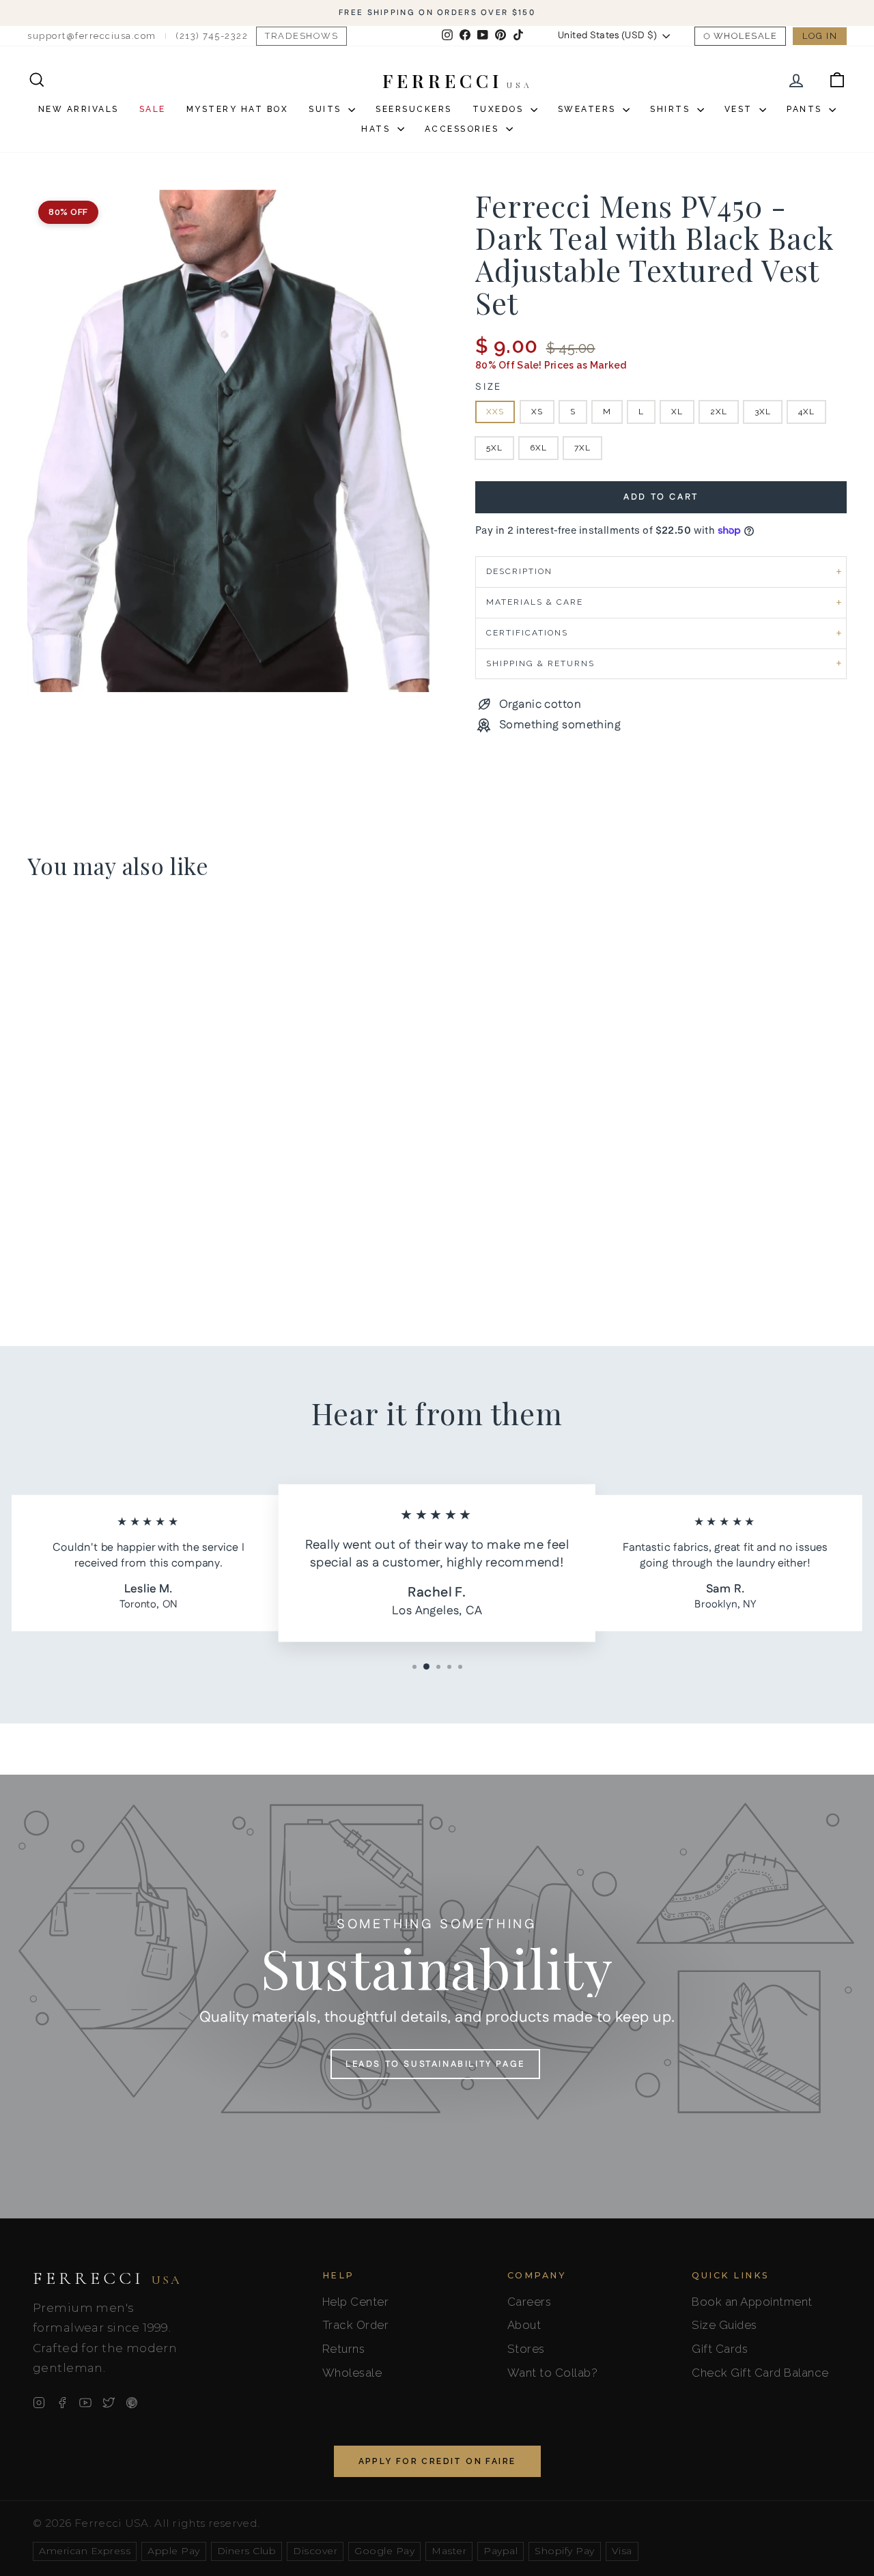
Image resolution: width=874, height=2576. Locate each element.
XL (677, 412)
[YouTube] (85, 2403)
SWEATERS (589, 109)
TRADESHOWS (301, 36)
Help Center (356, 2302)
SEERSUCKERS (414, 109)
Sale (153, 109)
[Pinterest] (132, 2403)
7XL (582, 448)
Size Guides (724, 2325)
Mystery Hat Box (238, 109)
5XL (494, 448)
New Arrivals (79, 109)
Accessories (464, 129)
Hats (378, 129)
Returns (344, 2349)
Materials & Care (535, 602)
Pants (806, 109)
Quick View (124, 1188)
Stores (526, 2349)
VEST (741, 109)
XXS (495, 412)
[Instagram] (39, 2403)
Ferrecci (107, 2278)
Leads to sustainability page (435, 2064)
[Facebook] (62, 2403)
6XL (538, 448)
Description (519, 571)
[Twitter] (109, 2403)
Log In (820, 36)
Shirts (672, 109)
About (524, 2325)
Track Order (356, 2325)
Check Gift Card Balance (760, 2373)
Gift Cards (720, 2349)
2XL (719, 412)
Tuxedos (500, 109)
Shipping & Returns (540, 663)
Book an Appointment (752, 2302)
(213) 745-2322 (212, 36)
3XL (763, 412)
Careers (530, 2302)
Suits (327, 109)
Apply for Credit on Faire (437, 2461)
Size (489, 387)
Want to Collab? (553, 2373)
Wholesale (746, 36)
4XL (806, 412)
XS (537, 412)
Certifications (527, 633)
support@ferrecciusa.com (92, 36)
